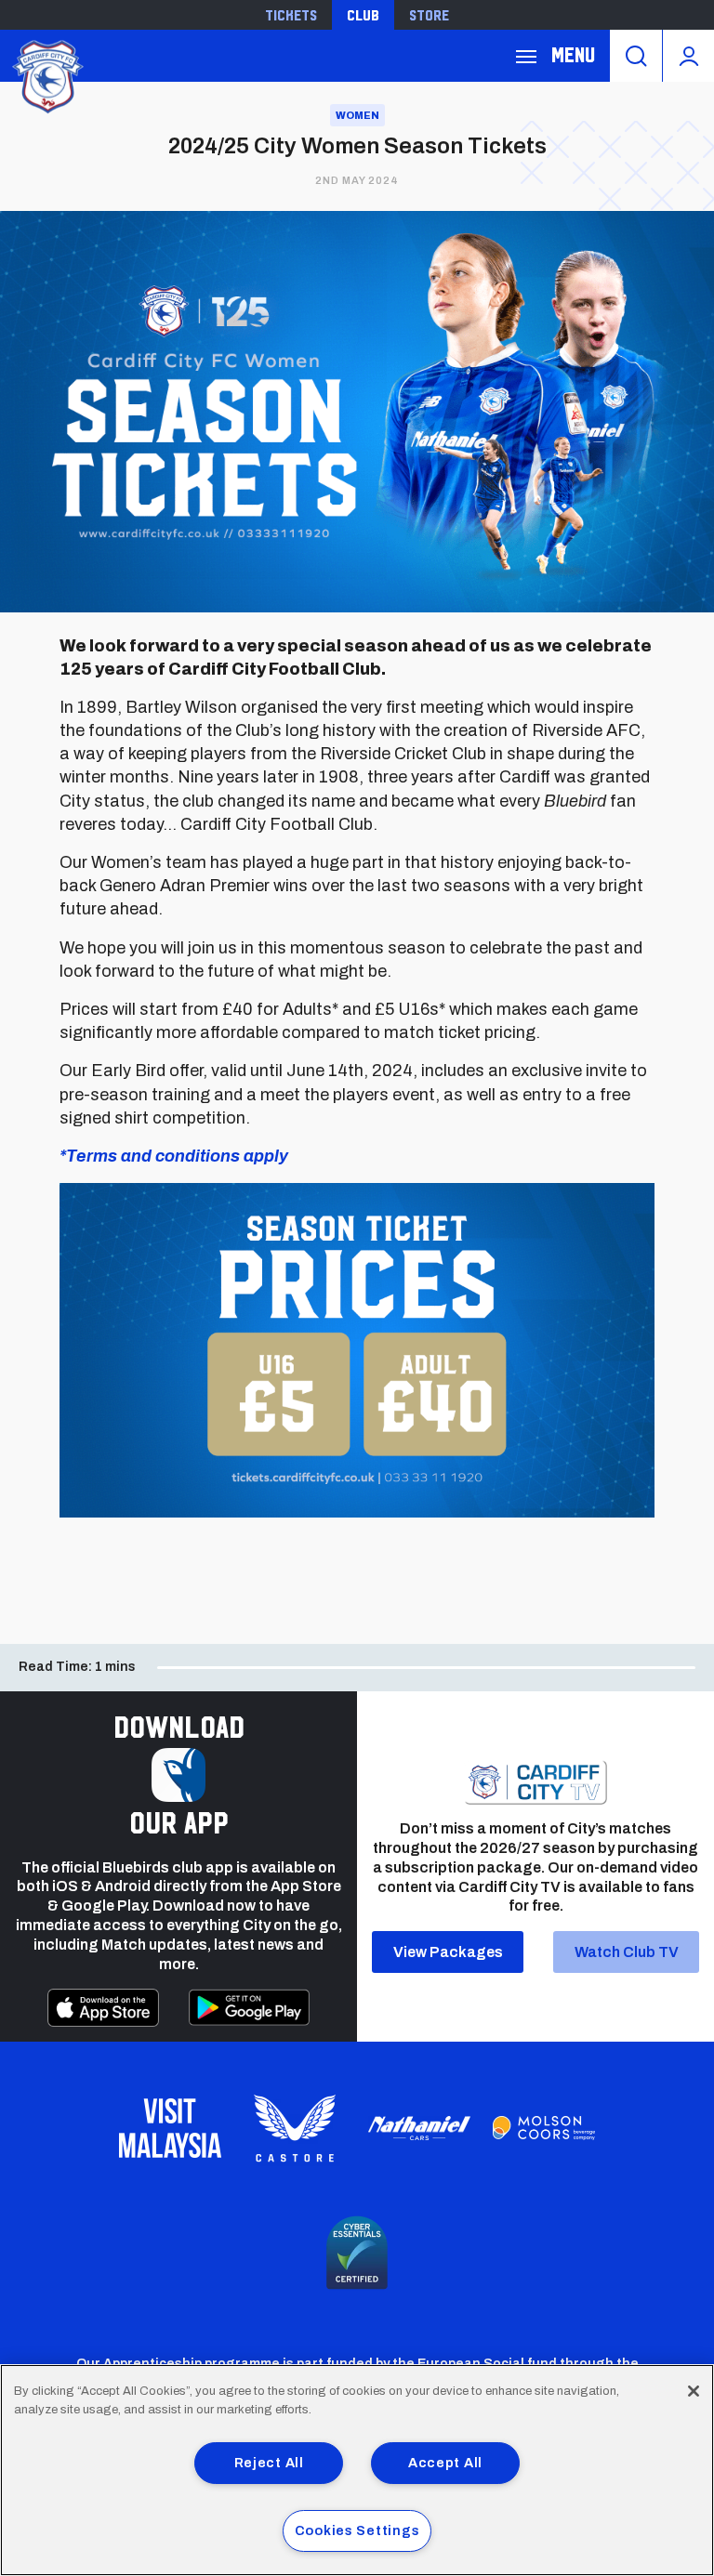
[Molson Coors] (544, 2128)
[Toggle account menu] (688, 56)
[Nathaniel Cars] (419, 2129)
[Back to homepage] (46, 75)
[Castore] (295, 2128)
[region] (357, 2470)
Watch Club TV (627, 1952)
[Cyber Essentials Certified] (357, 2253)
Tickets (291, 15)
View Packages (448, 1952)
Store (429, 15)
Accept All (445, 2463)
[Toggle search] (636, 56)
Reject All (269, 2463)
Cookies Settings (357, 2530)
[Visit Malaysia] (170, 2128)
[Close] (694, 2391)
